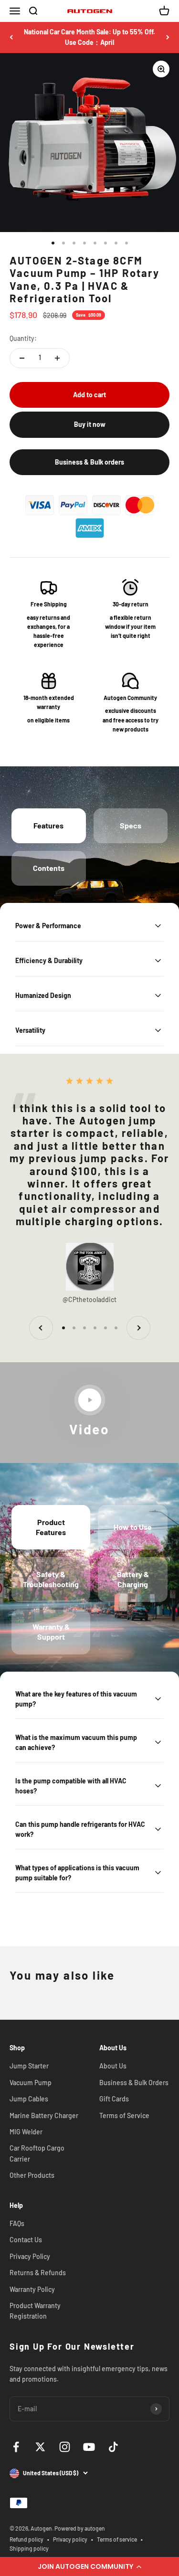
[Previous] (11, 37)
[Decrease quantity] (22, 358)
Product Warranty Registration (35, 2311)
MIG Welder (26, 2132)
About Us (113, 2066)
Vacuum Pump (31, 2083)
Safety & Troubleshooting (51, 1579)
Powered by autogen (80, 2528)
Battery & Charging (133, 1579)
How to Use (133, 1527)
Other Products (32, 2175)
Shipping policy (29, 2548)
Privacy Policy (30, 2256)
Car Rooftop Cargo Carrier (37, 2153)
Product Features (51, 1527)
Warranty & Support (51, 1632)
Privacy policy (70, 2539)
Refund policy (26, 2539)
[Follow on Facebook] (16, 2447)
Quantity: (23, 338)
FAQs (17, 2223)
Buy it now (90, 424)
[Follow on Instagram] (65, 2447)
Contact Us (26, 2240)
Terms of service (117, 2539)
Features (48, 825)
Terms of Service (124, 2115)
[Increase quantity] (57, 358)
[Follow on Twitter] (40, 2447)
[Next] (168, 37)
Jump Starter (29, 2066)
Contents (49, 868)
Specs (131, 825)
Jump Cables (29, 2099)
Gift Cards (114, 2099)
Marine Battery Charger (44, 2115)
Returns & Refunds (38, 2273)
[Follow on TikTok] (113, 2447)
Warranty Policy (32, 2289)
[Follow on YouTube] (89, 2447)
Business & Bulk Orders (134, 2083)
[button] (89, 2566)
